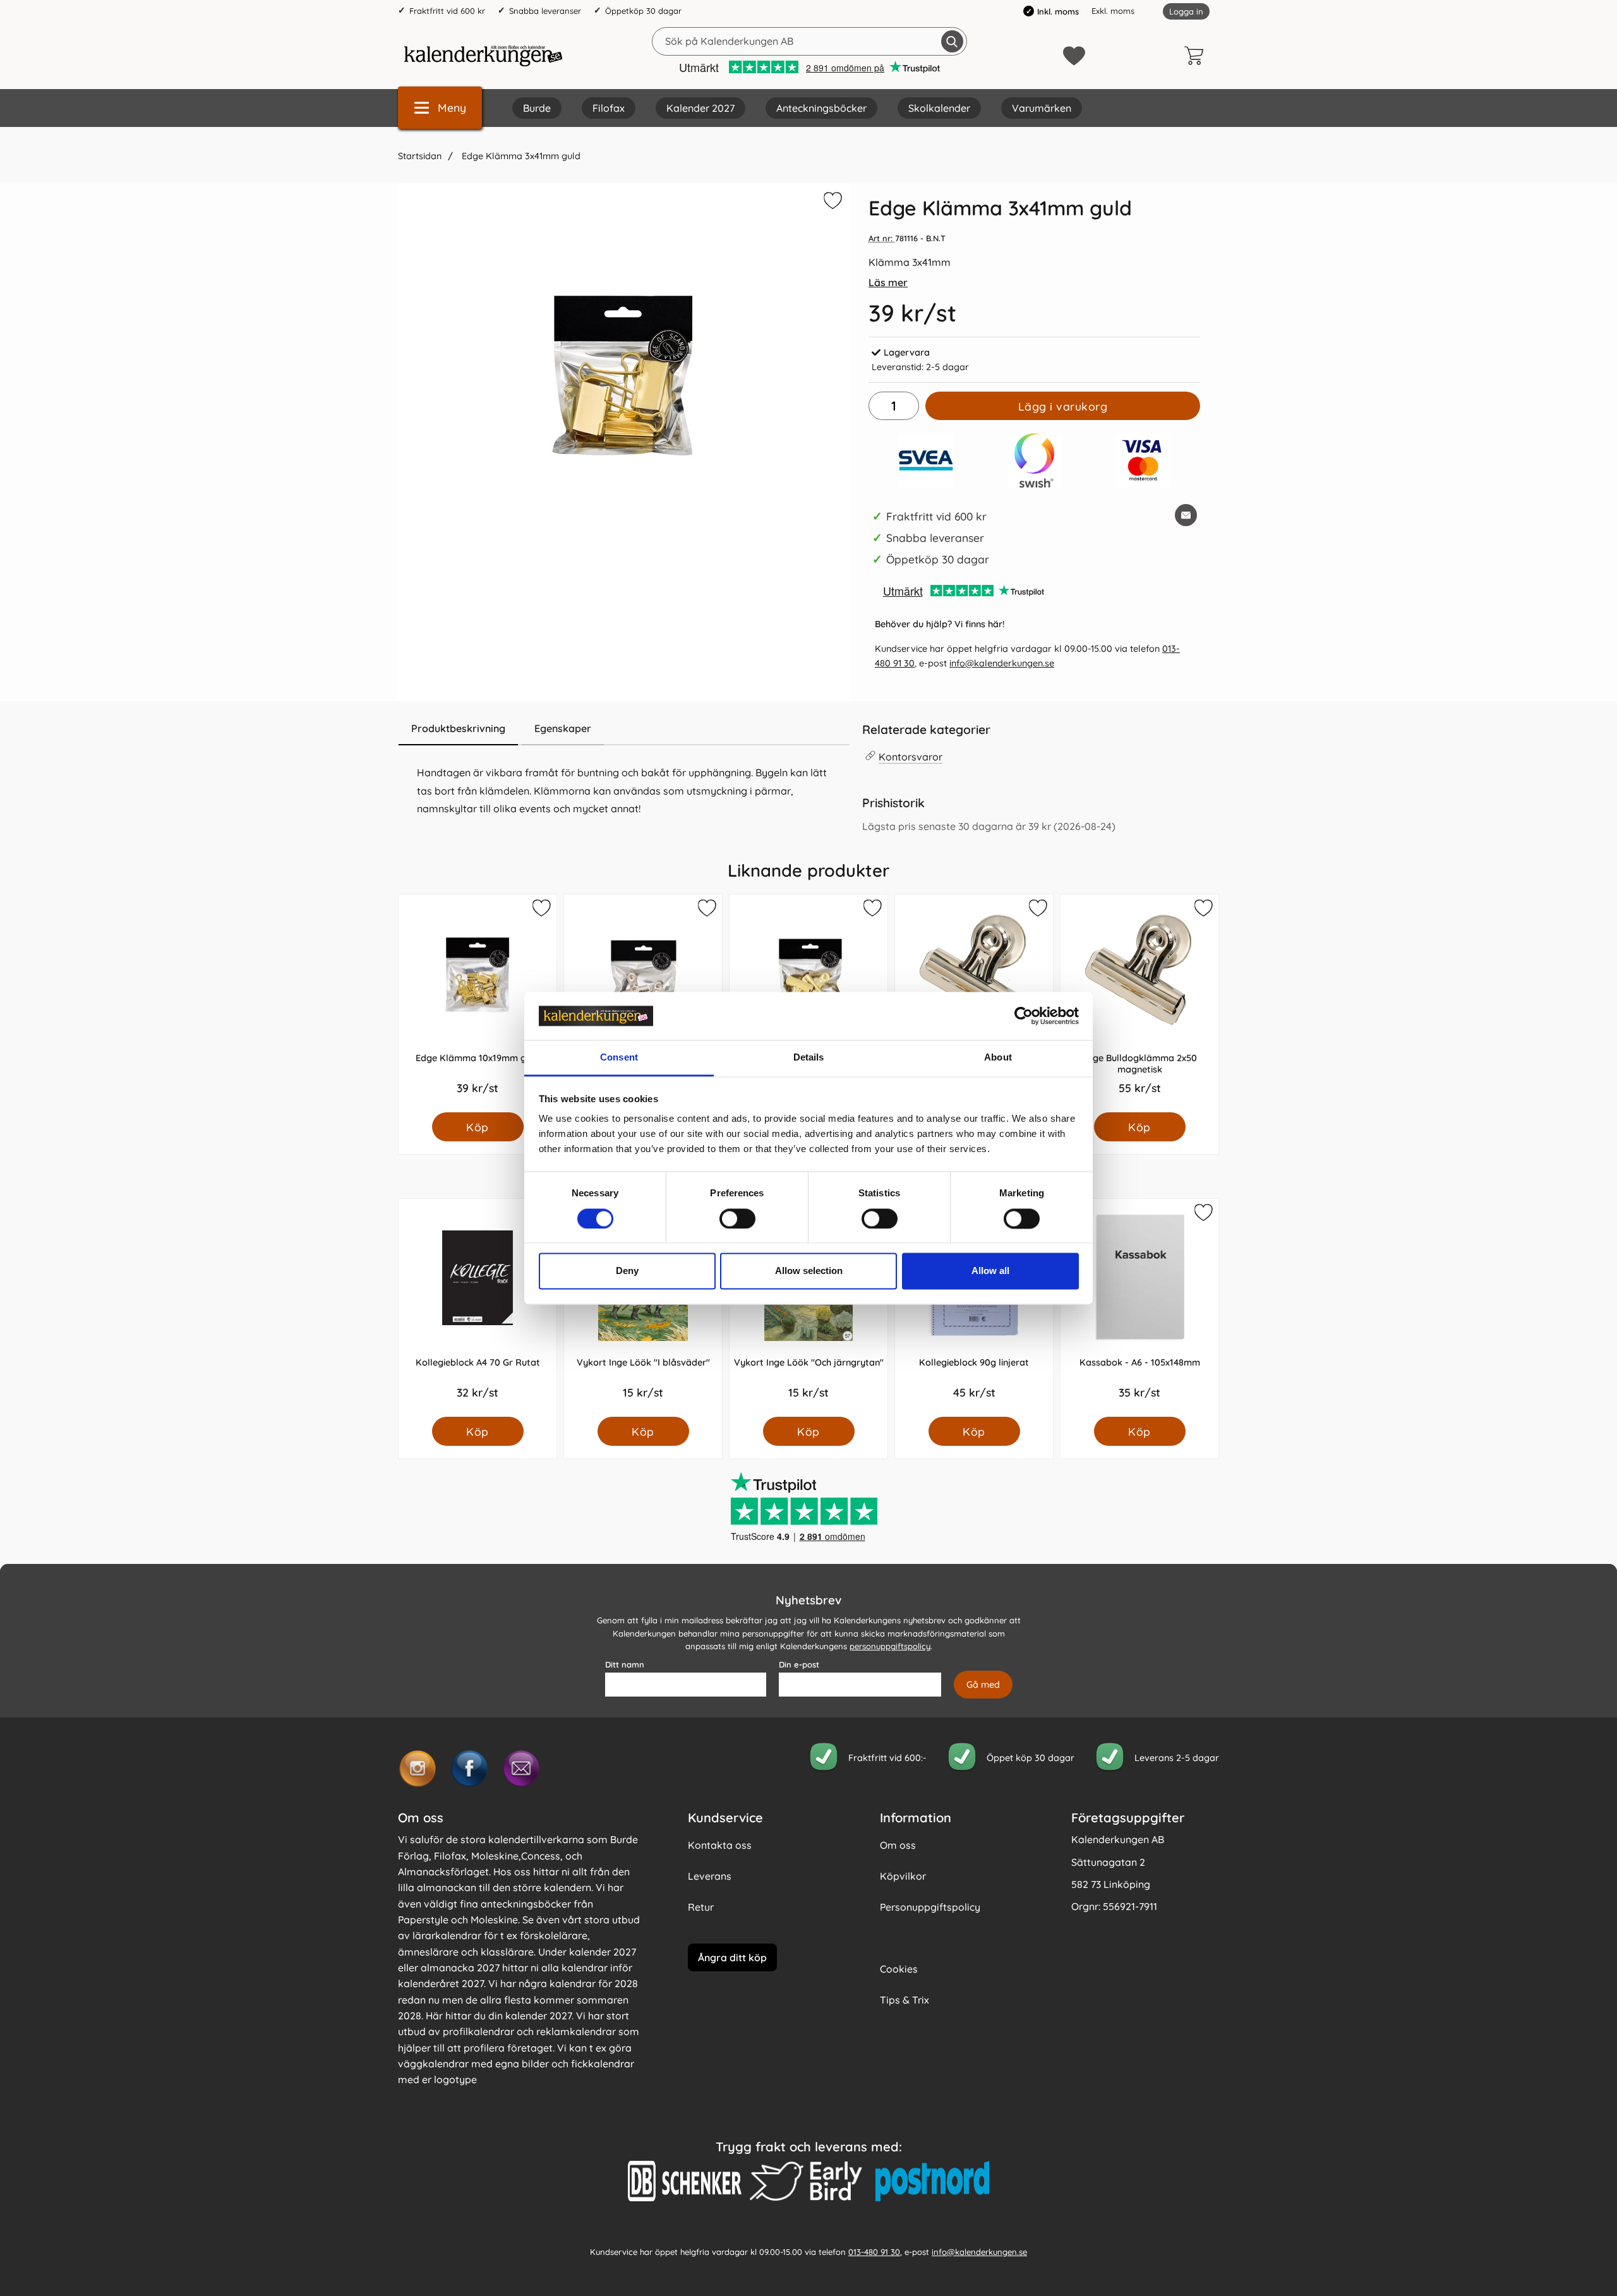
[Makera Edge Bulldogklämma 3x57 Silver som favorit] (706, 910)
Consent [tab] (619, 1058)
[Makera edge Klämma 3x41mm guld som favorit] (831, 203)
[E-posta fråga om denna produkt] (1186, 515)
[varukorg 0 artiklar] (1197, 56)
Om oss (898, 1845)
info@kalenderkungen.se (1002, 663)
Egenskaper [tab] (563, 728)
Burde (537, 108)
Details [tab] (809, 1058)
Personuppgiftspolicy (930, 1907)
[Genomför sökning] (952, 41)
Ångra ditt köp (732, 1957)
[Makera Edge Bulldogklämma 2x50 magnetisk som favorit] (1203, 910)
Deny (627, 1271)
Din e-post (799, 1664)
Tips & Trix (905, 2000)
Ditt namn (625, 1664)
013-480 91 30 (874, 2252)
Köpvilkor (903, 1876)
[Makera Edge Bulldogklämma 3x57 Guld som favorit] (872, 910)
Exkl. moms (1113, 11)
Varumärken (1042, 108)
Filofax (609, 108)
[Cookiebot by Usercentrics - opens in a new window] (1024, 1016)
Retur (701, 1907)
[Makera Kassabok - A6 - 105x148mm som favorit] (1203, 1215)
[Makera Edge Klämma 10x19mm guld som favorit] (541, 910)
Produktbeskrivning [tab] (458, 728)
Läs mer (888, 282)
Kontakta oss (720, 1845)
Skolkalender (939, 108)
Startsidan (420, 156)
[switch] (737, 1218)
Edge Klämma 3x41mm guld (520, 156)
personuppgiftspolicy (890, 1647)
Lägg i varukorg (1063, 406)
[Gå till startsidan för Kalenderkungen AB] (483, 56)
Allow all (990, 1271)
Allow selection (809, 1271)
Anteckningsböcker (821, 108)
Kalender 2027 (700, 108)
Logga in (1186, 11)
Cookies (899, 1969)
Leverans (710, 1876)
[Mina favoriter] (1074, 56)
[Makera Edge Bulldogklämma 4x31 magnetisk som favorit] (1037, 910)
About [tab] (998, 1058)
